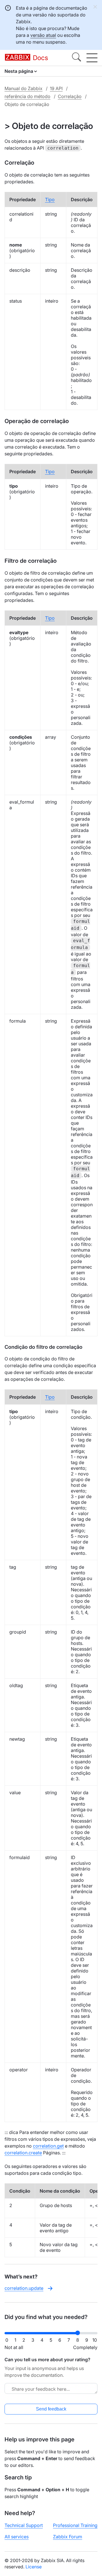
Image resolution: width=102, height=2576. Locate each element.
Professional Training (75, 2525)
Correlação (70, 96)
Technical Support (24, 2525)
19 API (56, 88)
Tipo (50, 199)
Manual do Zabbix (24, 88)
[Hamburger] (92, 58)
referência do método (27, 96)
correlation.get (48, 2146)
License (34, 2567)
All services (17, 2537)
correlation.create (23, 2153)
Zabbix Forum (68, 2537)
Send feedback (51, 2409)
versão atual (43, 35)
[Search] (76, 58)
